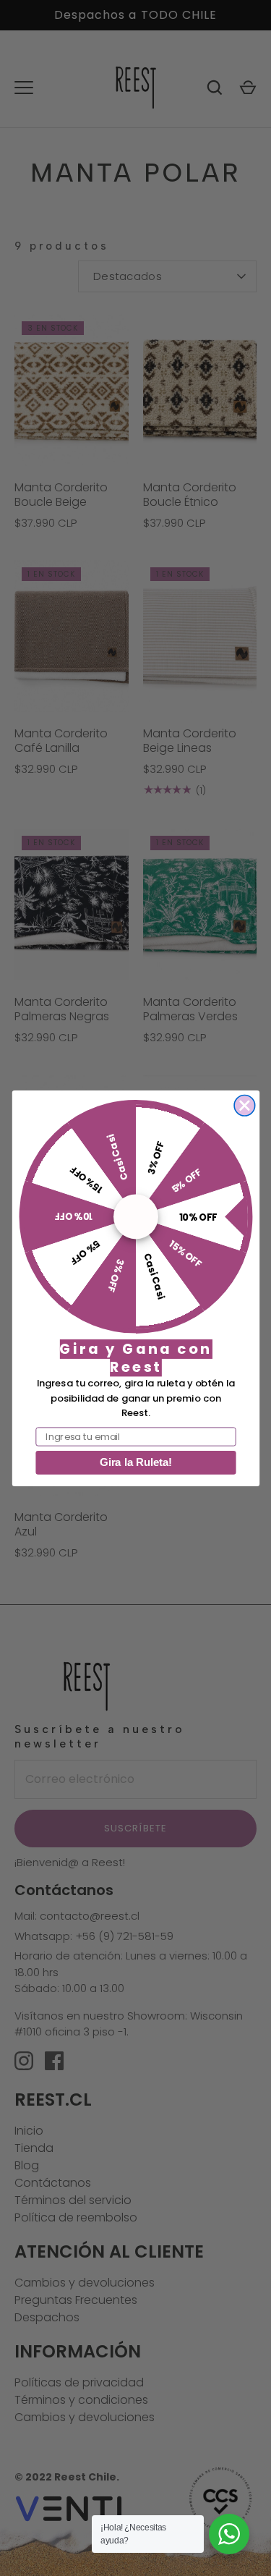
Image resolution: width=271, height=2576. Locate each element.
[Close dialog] (245, 1105)
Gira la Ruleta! (135, 1462)
